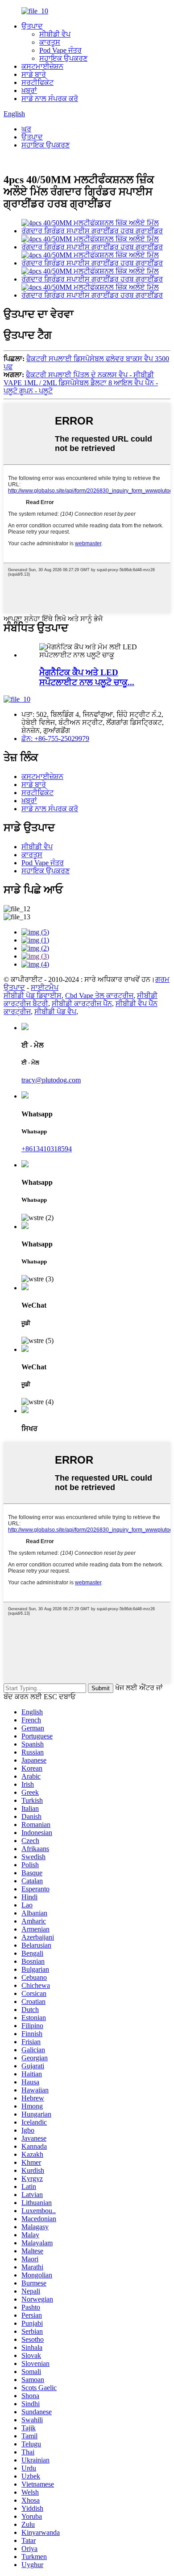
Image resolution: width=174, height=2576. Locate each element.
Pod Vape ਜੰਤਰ (60, 50)
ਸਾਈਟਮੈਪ (45, 987)
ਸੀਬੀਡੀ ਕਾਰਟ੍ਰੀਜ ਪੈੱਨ (82, 1004)
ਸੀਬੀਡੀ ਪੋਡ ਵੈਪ (55, 1012)
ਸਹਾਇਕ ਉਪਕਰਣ (63, 58)
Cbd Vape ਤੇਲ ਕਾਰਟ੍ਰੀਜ (99, 995)
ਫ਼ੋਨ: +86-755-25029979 (55, 739)
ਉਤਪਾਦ (32, 26)
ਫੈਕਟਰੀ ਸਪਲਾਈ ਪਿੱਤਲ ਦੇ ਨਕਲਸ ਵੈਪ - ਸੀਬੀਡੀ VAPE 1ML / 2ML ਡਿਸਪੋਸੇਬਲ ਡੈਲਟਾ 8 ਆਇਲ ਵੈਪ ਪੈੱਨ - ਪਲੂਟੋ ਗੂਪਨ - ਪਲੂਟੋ (81, 383)
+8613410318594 (47, 1149)
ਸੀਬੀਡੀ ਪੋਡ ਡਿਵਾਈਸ (33, 995)
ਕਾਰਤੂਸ (50, 42)
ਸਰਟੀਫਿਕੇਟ (37, 82)
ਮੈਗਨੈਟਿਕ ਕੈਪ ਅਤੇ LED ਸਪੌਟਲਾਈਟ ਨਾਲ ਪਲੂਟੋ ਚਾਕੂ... (87, 677)
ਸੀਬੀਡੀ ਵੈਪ (55, 34)
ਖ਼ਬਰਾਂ (29, 90)
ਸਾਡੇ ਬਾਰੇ (34, 74)
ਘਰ (26, 129)
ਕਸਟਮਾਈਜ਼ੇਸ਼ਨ (42, 66)
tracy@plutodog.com (51, 1080)
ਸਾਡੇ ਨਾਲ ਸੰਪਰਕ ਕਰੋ (50, 99)
